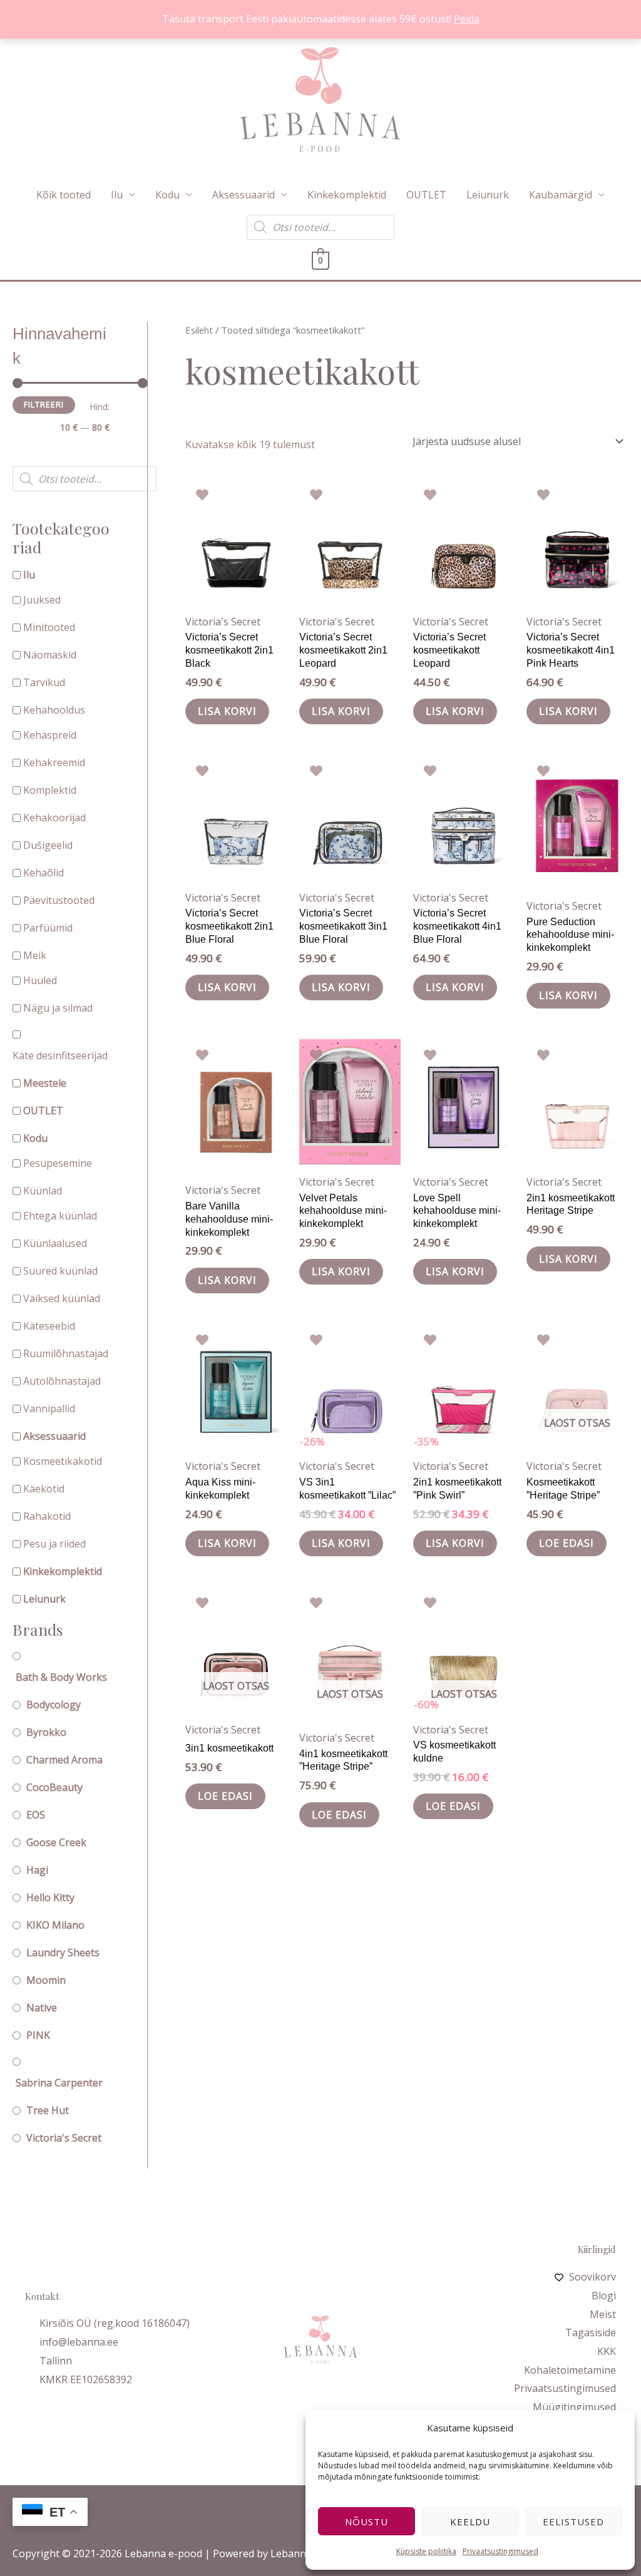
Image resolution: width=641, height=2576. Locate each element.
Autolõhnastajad (62, 1381)
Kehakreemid (54, 762)
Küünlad (43, 1191)
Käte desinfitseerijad (60, 1055)
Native (42, 2008)
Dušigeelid (48, 845)
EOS (36, 1815)
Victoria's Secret (64, 2138)
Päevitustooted (59, 900)
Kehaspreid (50, 735)
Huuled (40, 980)
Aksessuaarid (244, 195)
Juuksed (42, 600)
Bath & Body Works (61, 1677)
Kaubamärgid (561, 195)
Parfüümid (48, 928)
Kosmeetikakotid (63, 1461)
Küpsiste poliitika (426, 2551)
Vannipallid (49, 1409)
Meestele (45, 1083)
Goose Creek (56, 1842)
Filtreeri (44, 405)
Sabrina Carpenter (59, 2083)
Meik (35, 955)
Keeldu (470, 2522)
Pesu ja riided (54, 1544)
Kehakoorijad (54, 818)
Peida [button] (467, 19)
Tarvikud (44, 682)
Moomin (46, 1980)
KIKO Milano (55, 1925)
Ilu (117, 195)
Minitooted (49, 627)
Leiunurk (488, 195)
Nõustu (367, 2522)
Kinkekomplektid (347, 195)
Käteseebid (49, 1326)
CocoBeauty (54, 1787)
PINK (38, 2035)
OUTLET (426, 195)
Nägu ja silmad (58, 1008)
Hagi (37, 1870)
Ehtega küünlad (60, 1216)
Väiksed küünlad (62, 1298)
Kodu (167, 195)
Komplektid (50, 790)
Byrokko (46, 1732)
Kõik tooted (64, 195)
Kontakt (42, 2296)
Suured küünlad (60, 1271)
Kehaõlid (44, 873)
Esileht (199, 330)
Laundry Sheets (63, 1953)
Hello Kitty (50, 1897)
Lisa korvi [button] (227, 711)
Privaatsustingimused (500, 2551)
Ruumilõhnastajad (66, 1353)
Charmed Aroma (64, 1760)
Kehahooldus (54, 710)
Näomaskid (50, 655)
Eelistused (573, 2522)
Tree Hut (48, 2110)
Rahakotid (47, 1516)
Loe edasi (567, 1543)
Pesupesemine (58, 1163)
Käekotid (44, 1489)
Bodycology (54, 1705)
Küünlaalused (55, 1243)
